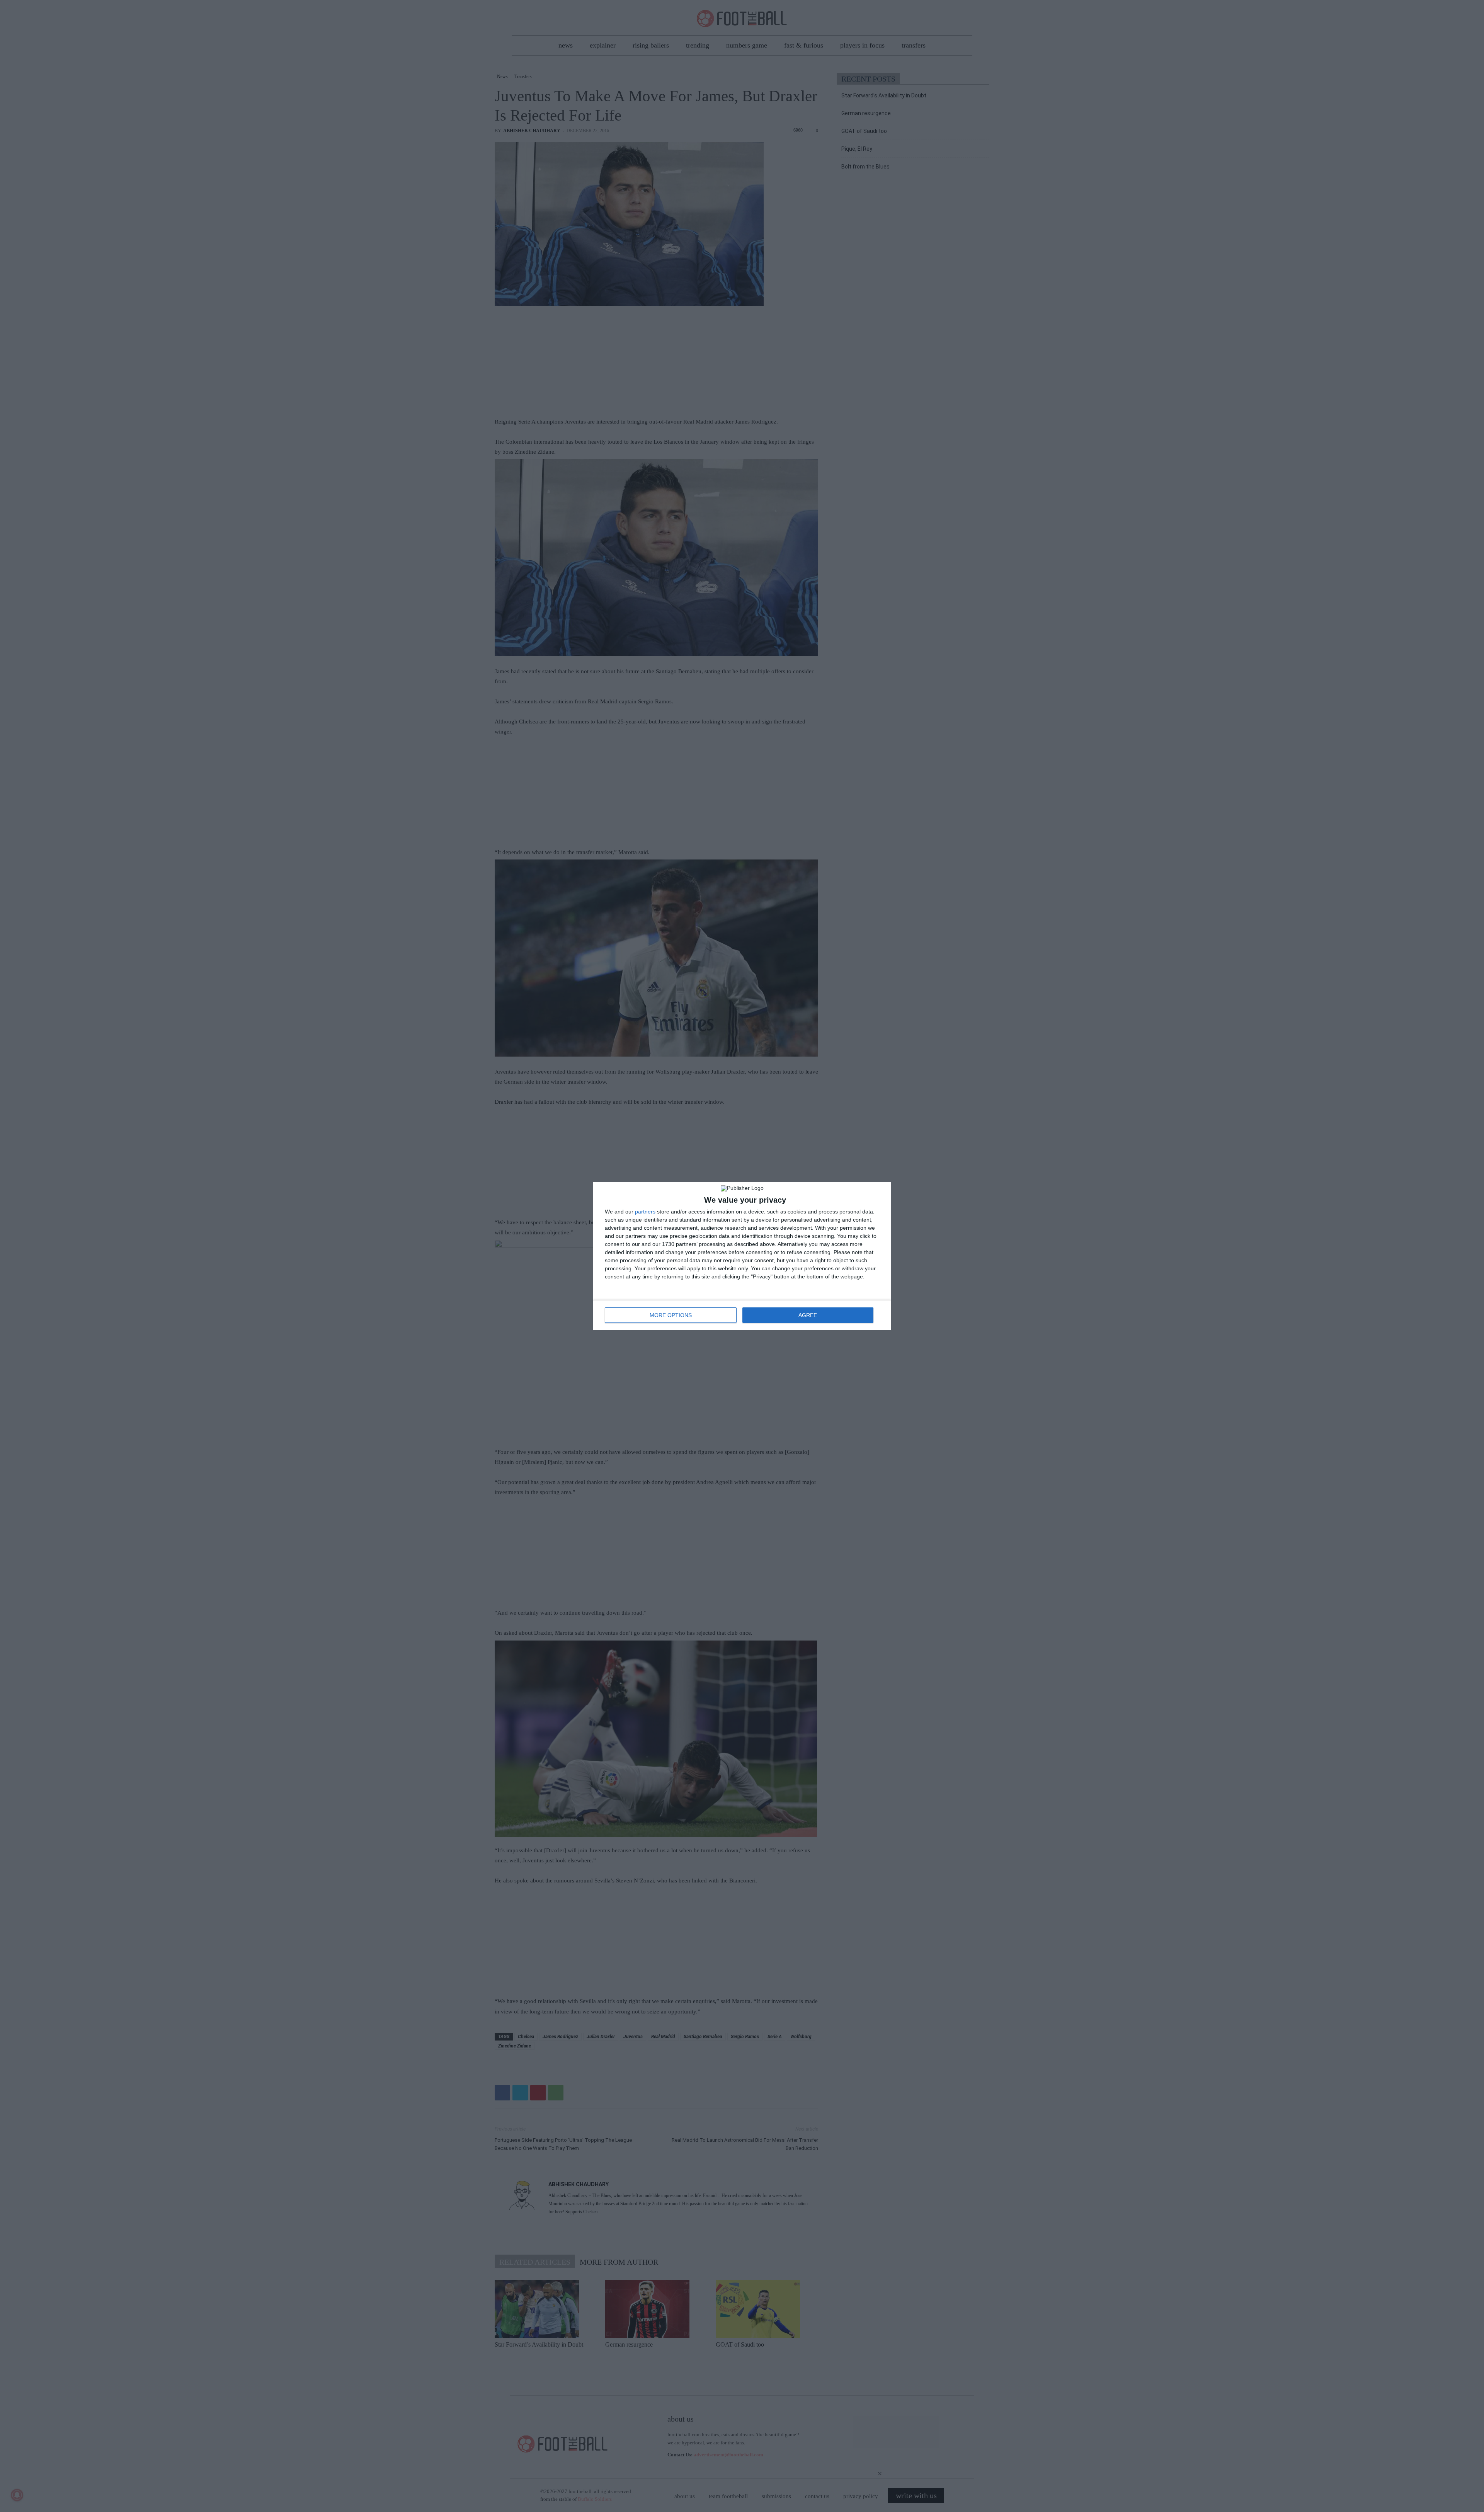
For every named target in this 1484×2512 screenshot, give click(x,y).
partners (645, 1212)
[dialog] (742, 1256)
